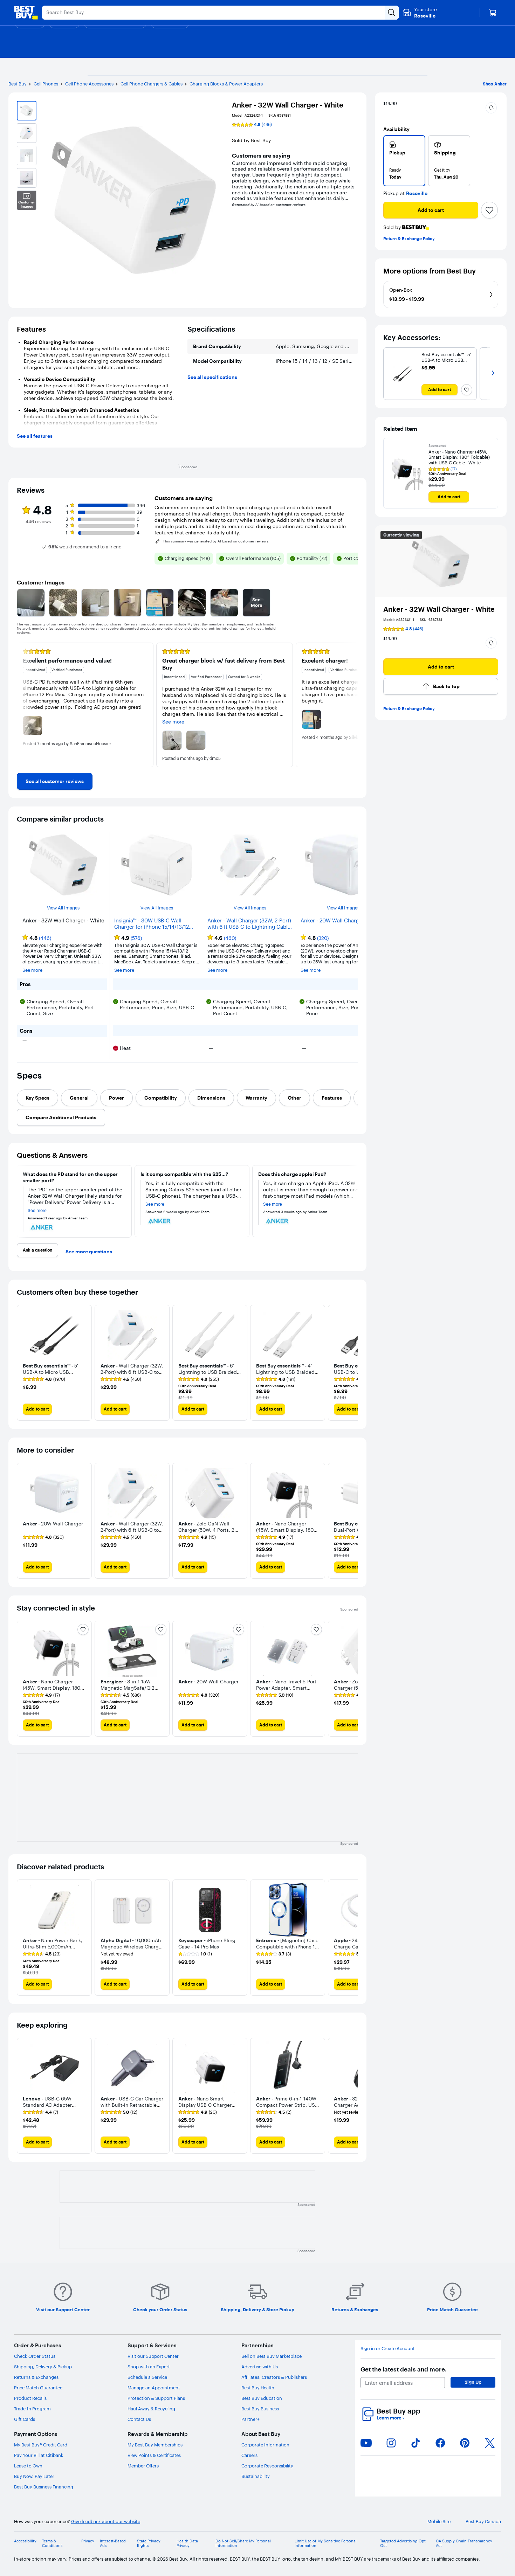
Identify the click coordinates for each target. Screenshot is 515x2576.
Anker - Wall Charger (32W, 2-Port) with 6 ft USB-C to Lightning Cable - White (249, 924)
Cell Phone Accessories (89, 84)
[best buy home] (26, 13)
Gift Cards (25, 2419)
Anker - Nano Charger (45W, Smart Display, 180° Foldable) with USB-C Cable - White (459, 457)
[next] (352, 705)
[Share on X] (490, 2443)
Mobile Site (439, 2522)
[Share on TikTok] (416, 2443)
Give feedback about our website (106, 2522)
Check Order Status (35, 2356)
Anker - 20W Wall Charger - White (342, 921)
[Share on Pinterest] (465, 2443)
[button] (491, 108)
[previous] (22, 705)
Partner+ (250, 2419)
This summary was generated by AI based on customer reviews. (216, 541)
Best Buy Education (262, 2398)
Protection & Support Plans (156, 2398)
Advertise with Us (260, 2367)
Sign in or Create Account (388, 2349)
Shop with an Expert (149, 2367)
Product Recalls (30, 2398)
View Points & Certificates (154, 2455)
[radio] (404, 161)
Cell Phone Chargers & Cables (152, 84)
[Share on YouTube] (366, 2443)
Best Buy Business (260, 2409)
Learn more (390, 2418)
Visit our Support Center (153, 2356)
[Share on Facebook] (440, 2443)
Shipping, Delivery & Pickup (43, 2367)
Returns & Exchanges (36, 2377)
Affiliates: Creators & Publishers (274, 2377)
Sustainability (256, 2476)
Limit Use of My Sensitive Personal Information (326, 2543)
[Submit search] (392, 13)
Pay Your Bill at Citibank (39, 2455)
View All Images (63, 908)
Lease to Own (28, 2466)
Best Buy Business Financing (44, 2487)
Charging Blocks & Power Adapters (226, 84)
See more (32, 970)
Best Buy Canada (483, 2522)
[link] (55, 781)
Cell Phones (46, 84)
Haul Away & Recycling (151, 2409)
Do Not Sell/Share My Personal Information (243, 2543)
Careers (249, 2455)
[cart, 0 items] (493, 13)
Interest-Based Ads (113, 2543)
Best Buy (18, 84)
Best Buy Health (258, 2388)
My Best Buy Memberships (155, 2445)
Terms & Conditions (52, 2543)
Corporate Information (265, 2445)
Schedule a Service (147, 2377)
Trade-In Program (32, 2409)
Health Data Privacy (187, 2543)
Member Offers (143, 2466)
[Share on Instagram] (391, 2443)
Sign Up (473, 2382)
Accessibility (25, 2541)
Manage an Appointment (154, 2388)
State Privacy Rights (149, 2543)
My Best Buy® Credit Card (41, 2445)
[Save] (489, 210)
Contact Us (139, 2419)
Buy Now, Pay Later (34, 2476)
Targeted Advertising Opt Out (403, 2543)
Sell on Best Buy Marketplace (272, 2356)
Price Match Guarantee (38, 2388)
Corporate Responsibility (267, 2466)
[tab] (37, 1098)
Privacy (88, 2541)
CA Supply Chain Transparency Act (464, 2543)
